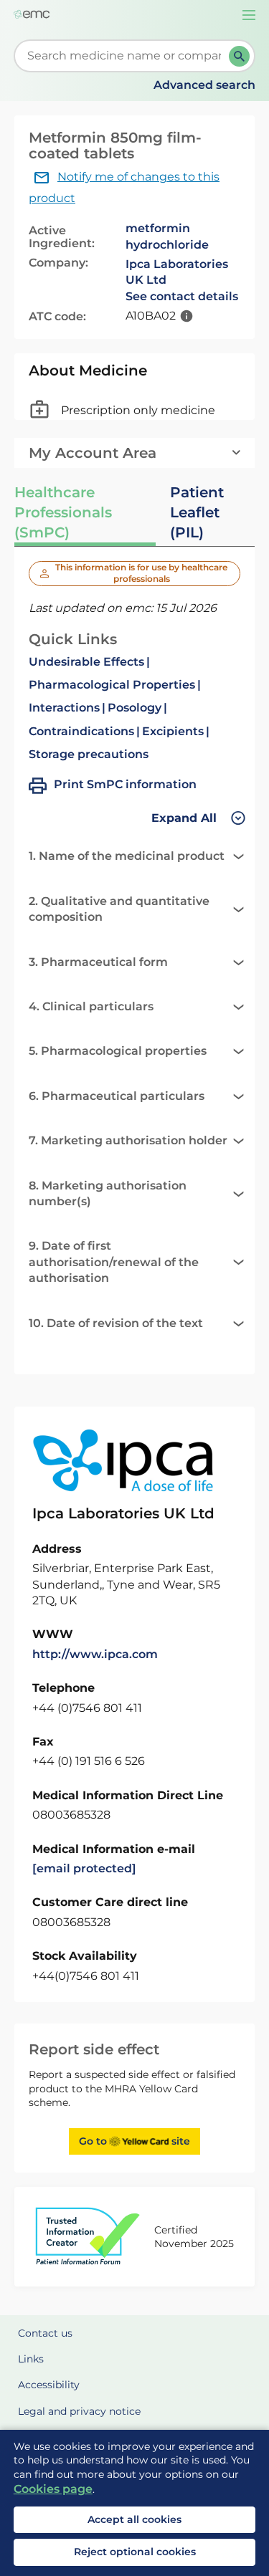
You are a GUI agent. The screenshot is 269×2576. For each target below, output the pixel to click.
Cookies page (53, 2489)
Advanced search (204, 85)
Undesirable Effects (86, 662)
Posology (134, 708)
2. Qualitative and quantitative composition (119, 909)
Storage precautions (89, 754)
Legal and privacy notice (79, 2411)
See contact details (182, 296)
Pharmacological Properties (112, 685)
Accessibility (49, 2385)
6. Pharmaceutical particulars (117, 1096)
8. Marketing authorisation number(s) (108, 1193)
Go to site (134, 2141)
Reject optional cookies (135, 2552)
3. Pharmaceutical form (98, 962)
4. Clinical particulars (91, 1006)
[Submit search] (239, 56)
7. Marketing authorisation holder (128, 1140)
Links (31, 2359)
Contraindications (81, 731)
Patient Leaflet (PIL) (197, 512)
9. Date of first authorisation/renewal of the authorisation (114, 1262)
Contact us (45, 2333)
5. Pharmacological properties (118, 1051)
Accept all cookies (134, 2519)
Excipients (173, 731)
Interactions (64, 708)
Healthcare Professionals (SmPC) (63, 512)
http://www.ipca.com (95, 1654)
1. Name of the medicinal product (127, 856)
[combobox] (124, 56)
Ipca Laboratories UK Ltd (177, 272)
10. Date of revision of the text (116, 1323)
